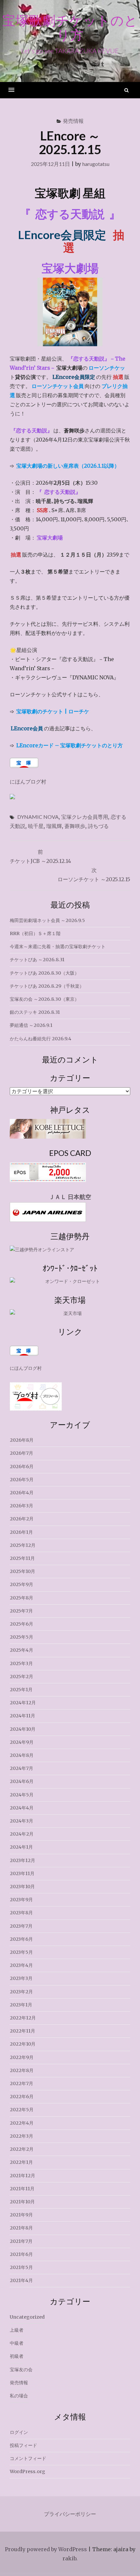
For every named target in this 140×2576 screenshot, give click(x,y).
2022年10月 (23, 2044)
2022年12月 (23, 2018)
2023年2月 (21, 1992)
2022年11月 (22, 2031)
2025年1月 (21, 1690)
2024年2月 (22, 1834)
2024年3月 (21, 1821)
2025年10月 (22, 1571)
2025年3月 (21, 1663)
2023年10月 (22, 1887)
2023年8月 (21, 1913)
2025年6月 (21, 1624)
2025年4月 (21, 1650)
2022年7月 (21, 2083)
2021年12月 (22, 2176)
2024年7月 (21, 1768)
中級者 (17, 2343)
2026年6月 (22, 1466)
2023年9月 (21, 1900)
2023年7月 (21, 1926)
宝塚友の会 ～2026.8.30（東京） (44, 999)
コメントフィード (28, 2458)
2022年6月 (22, 2097)
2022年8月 (22, 2070)
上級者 (17, 2330)
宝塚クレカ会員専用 (85, 817)
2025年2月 (21, 1677)
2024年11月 (22, 1716)
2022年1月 (21, 2162)
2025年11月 (22, 1558)
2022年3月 (21, 2136)
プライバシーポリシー (70, 2514)
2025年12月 (23, 1545)
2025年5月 (21, 1637)
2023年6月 (21, 1939)
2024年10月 (23, 1729)
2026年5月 (22, 1480)
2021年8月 (21, 2228)
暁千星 (36, 826)
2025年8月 (21, 1598)
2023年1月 (21, 2005)
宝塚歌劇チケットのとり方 (70, 27)
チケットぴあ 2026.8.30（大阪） (44, 973)
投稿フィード (23, 2445)
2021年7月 (21, 2241)
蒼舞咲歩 (75, 826)
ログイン (19, 2432)
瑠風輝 (54, 826)
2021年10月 (22, 2202)
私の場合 (19, 2396)
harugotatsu (96, 164)
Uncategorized (27, 2317)
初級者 (17, 2356)
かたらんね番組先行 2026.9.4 (41, 1039)
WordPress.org (28, 2471)
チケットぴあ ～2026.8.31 (37, 960)
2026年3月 (21, 1506)
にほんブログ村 (28, 782)
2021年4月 (21, 2280)
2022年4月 (22, 2123)
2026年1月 (21, 1532)
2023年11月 (22, 1873)
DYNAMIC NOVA (38, 817)
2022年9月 (22, 2057)
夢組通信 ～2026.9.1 (31, 1025)
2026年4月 (22, 1493)
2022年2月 (22, 2149)
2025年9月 (21, 1584)
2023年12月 (22, 1860)
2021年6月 (21, 2254)
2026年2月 (22, 1519)
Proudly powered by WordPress (46, 2549)
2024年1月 (21, 1847)
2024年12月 (23, 1703)
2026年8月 (22, 1440)
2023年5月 (21, 1952)
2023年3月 (21, 1978)
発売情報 (73, 121)
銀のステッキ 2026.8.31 (35, 1012)
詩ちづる (98, 826)
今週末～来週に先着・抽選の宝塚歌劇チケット (58, 947)
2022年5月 (22, 2110)
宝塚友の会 (21, 2370)
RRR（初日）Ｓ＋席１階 (35, 933)
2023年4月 (21, 1965)
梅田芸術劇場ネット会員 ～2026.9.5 (47, 920)
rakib (69, 2558)
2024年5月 (22, 1795)
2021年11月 (22, 2189)
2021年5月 (21, 2267)
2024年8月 (22, 1755)
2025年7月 (21, 1611)
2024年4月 (22, 1808)
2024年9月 (22, 1742)
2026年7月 (21, 1453)
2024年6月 (22, 1781)
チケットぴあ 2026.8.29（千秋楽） (47, 986)
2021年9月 (21, 2215)
